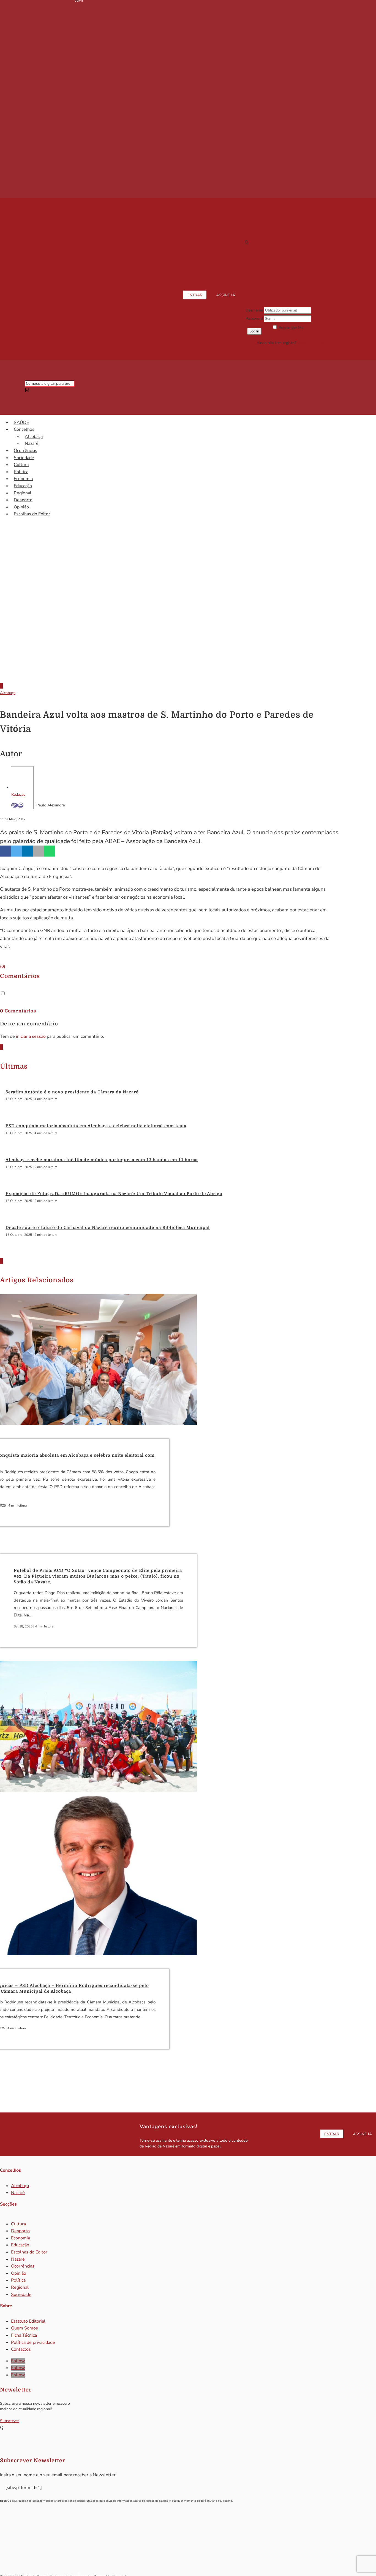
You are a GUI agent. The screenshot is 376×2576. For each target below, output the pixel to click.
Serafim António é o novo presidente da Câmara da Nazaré (72, 1092)
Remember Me (291, 328)
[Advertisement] (188, 632)
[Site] (15, 805)
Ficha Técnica (24, 2335)
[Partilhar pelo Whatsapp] (50, 851)
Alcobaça (34, 437)
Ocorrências (25, 451)
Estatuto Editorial (28, 2321)
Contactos (21, 2349)
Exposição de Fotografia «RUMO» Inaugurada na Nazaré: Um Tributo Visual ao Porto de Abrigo (114, 1194)
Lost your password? (288, 335)
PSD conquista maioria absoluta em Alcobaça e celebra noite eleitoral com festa (96, 1126)
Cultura (21, 465)
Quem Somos (24, 2328)
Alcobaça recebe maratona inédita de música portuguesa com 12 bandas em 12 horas (102, 1160)
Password (254, 319)
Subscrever (9, 2421)
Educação (23, 486)
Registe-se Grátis (312, 343)
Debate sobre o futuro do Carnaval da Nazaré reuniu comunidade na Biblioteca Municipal (108, 1228)
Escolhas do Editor (32, 514)
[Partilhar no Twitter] (17, 851)
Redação (18, 794)
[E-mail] (21, 805)
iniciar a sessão (31, 1036)
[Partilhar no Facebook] (6, 851)
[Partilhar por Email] (39, 851)
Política (21, 472)
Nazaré (32, 443)
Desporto (23, 500)
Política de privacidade (33, 2342)
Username (254, 310)
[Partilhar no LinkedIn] (28, 851)
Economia (23, 479)
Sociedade (24, 458)
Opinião (21, 507)
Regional (23, 493)
